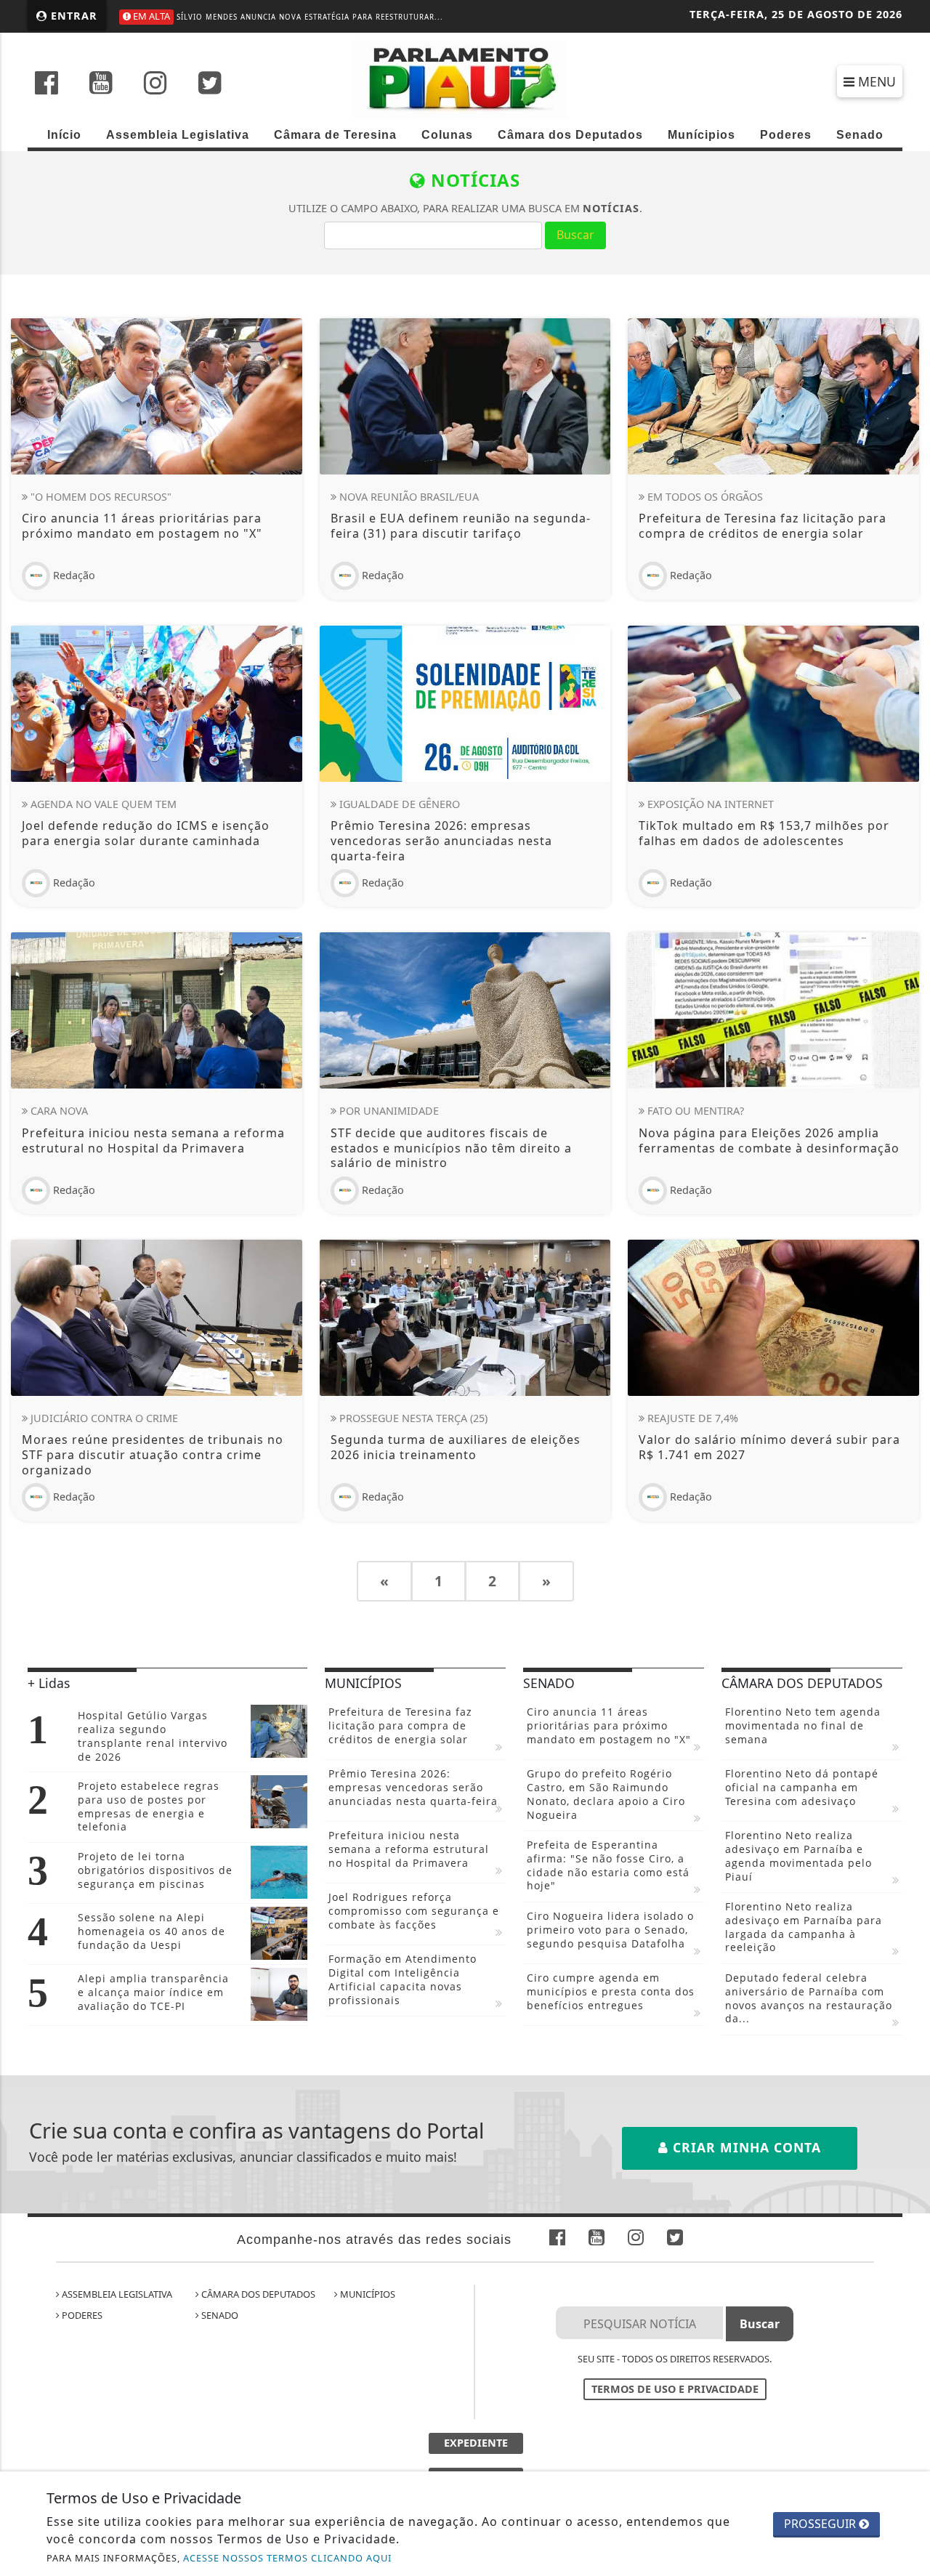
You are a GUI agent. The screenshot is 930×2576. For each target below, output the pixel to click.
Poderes (786, 135)
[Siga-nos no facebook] (46, 84)
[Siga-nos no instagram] (155, 84)
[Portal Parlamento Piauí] (465, 78)
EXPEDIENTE (476, 2443)
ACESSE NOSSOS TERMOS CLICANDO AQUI (287, 2558)
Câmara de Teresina (335, 135)
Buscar (575, 235)
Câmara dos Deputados (570, 135)
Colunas (447, 135)
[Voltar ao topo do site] (908, 1546)
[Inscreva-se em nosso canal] (101, 84)
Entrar (72, 16)
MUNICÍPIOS (367, 2294)
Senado (860, 135)
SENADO (219, 2315)
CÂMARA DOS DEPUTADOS (257, 2294)
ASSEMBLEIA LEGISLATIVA (116, 2294)
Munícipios (701, 135)
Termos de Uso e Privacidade (675, 2389)
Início (64, 135)
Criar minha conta (745, 2147)
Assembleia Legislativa (178, 135)
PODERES (81, 2315)
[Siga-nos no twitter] (210, 84)
